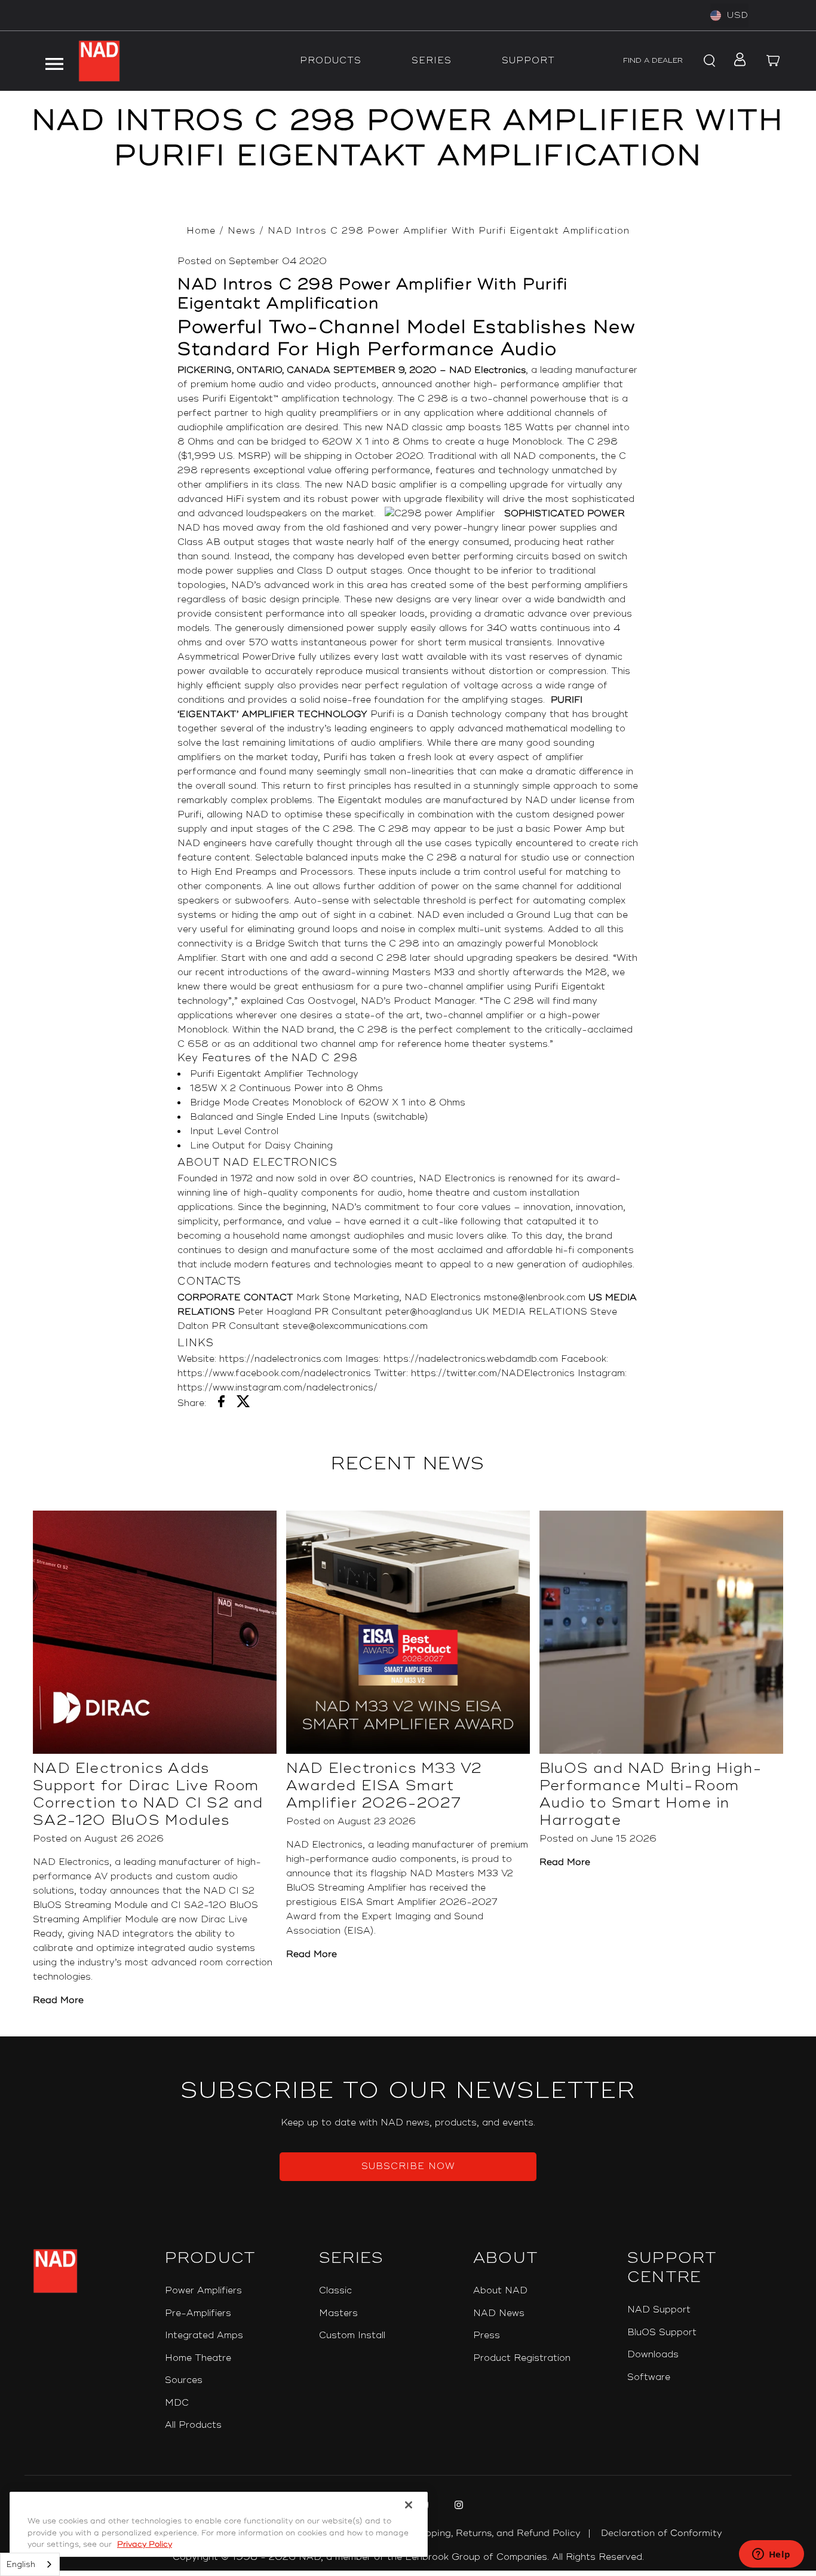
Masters (338, 2313)
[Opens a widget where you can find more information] (771, 2555)
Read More (58, 2000)
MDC (177, 2403)
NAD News (499, 2313)
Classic (335, 2291)
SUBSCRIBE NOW (408, 2166)
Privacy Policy (145, 2544)
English (21, 2565)
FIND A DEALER (653, 61)
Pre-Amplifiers (198, 2313)
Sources (184, 2380)
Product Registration (522, 2358)
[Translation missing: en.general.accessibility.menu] (54, 61)
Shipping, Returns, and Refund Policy (496, 2533)
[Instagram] (457, 2507)
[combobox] (30, 2564)
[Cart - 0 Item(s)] (774, 61)
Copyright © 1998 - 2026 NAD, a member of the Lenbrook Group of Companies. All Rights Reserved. (408, 2557)
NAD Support (659, 2310)
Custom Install (352, 2335)
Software (649, 2377)
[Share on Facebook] (221, 1404)
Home (201, 231)
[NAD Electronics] (99, 61)
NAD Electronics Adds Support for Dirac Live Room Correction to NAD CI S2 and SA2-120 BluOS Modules (148, 1794)
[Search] (708, 61)
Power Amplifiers (203, 2291)
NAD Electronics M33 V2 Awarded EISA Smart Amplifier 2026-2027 (384, 1786)
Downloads (653, 2355)
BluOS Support (662, 2333)
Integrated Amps (204, 2335)
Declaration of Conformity (662, 2533)
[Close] (409, 2505)
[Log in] (737, 61)
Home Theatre (198, 2358)
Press (487, 2335)
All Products (193, 2425)
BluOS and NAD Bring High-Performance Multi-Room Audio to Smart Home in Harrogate (651, 1794)
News (242, 231)
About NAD (500, 2291)
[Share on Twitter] (243, 1404)
